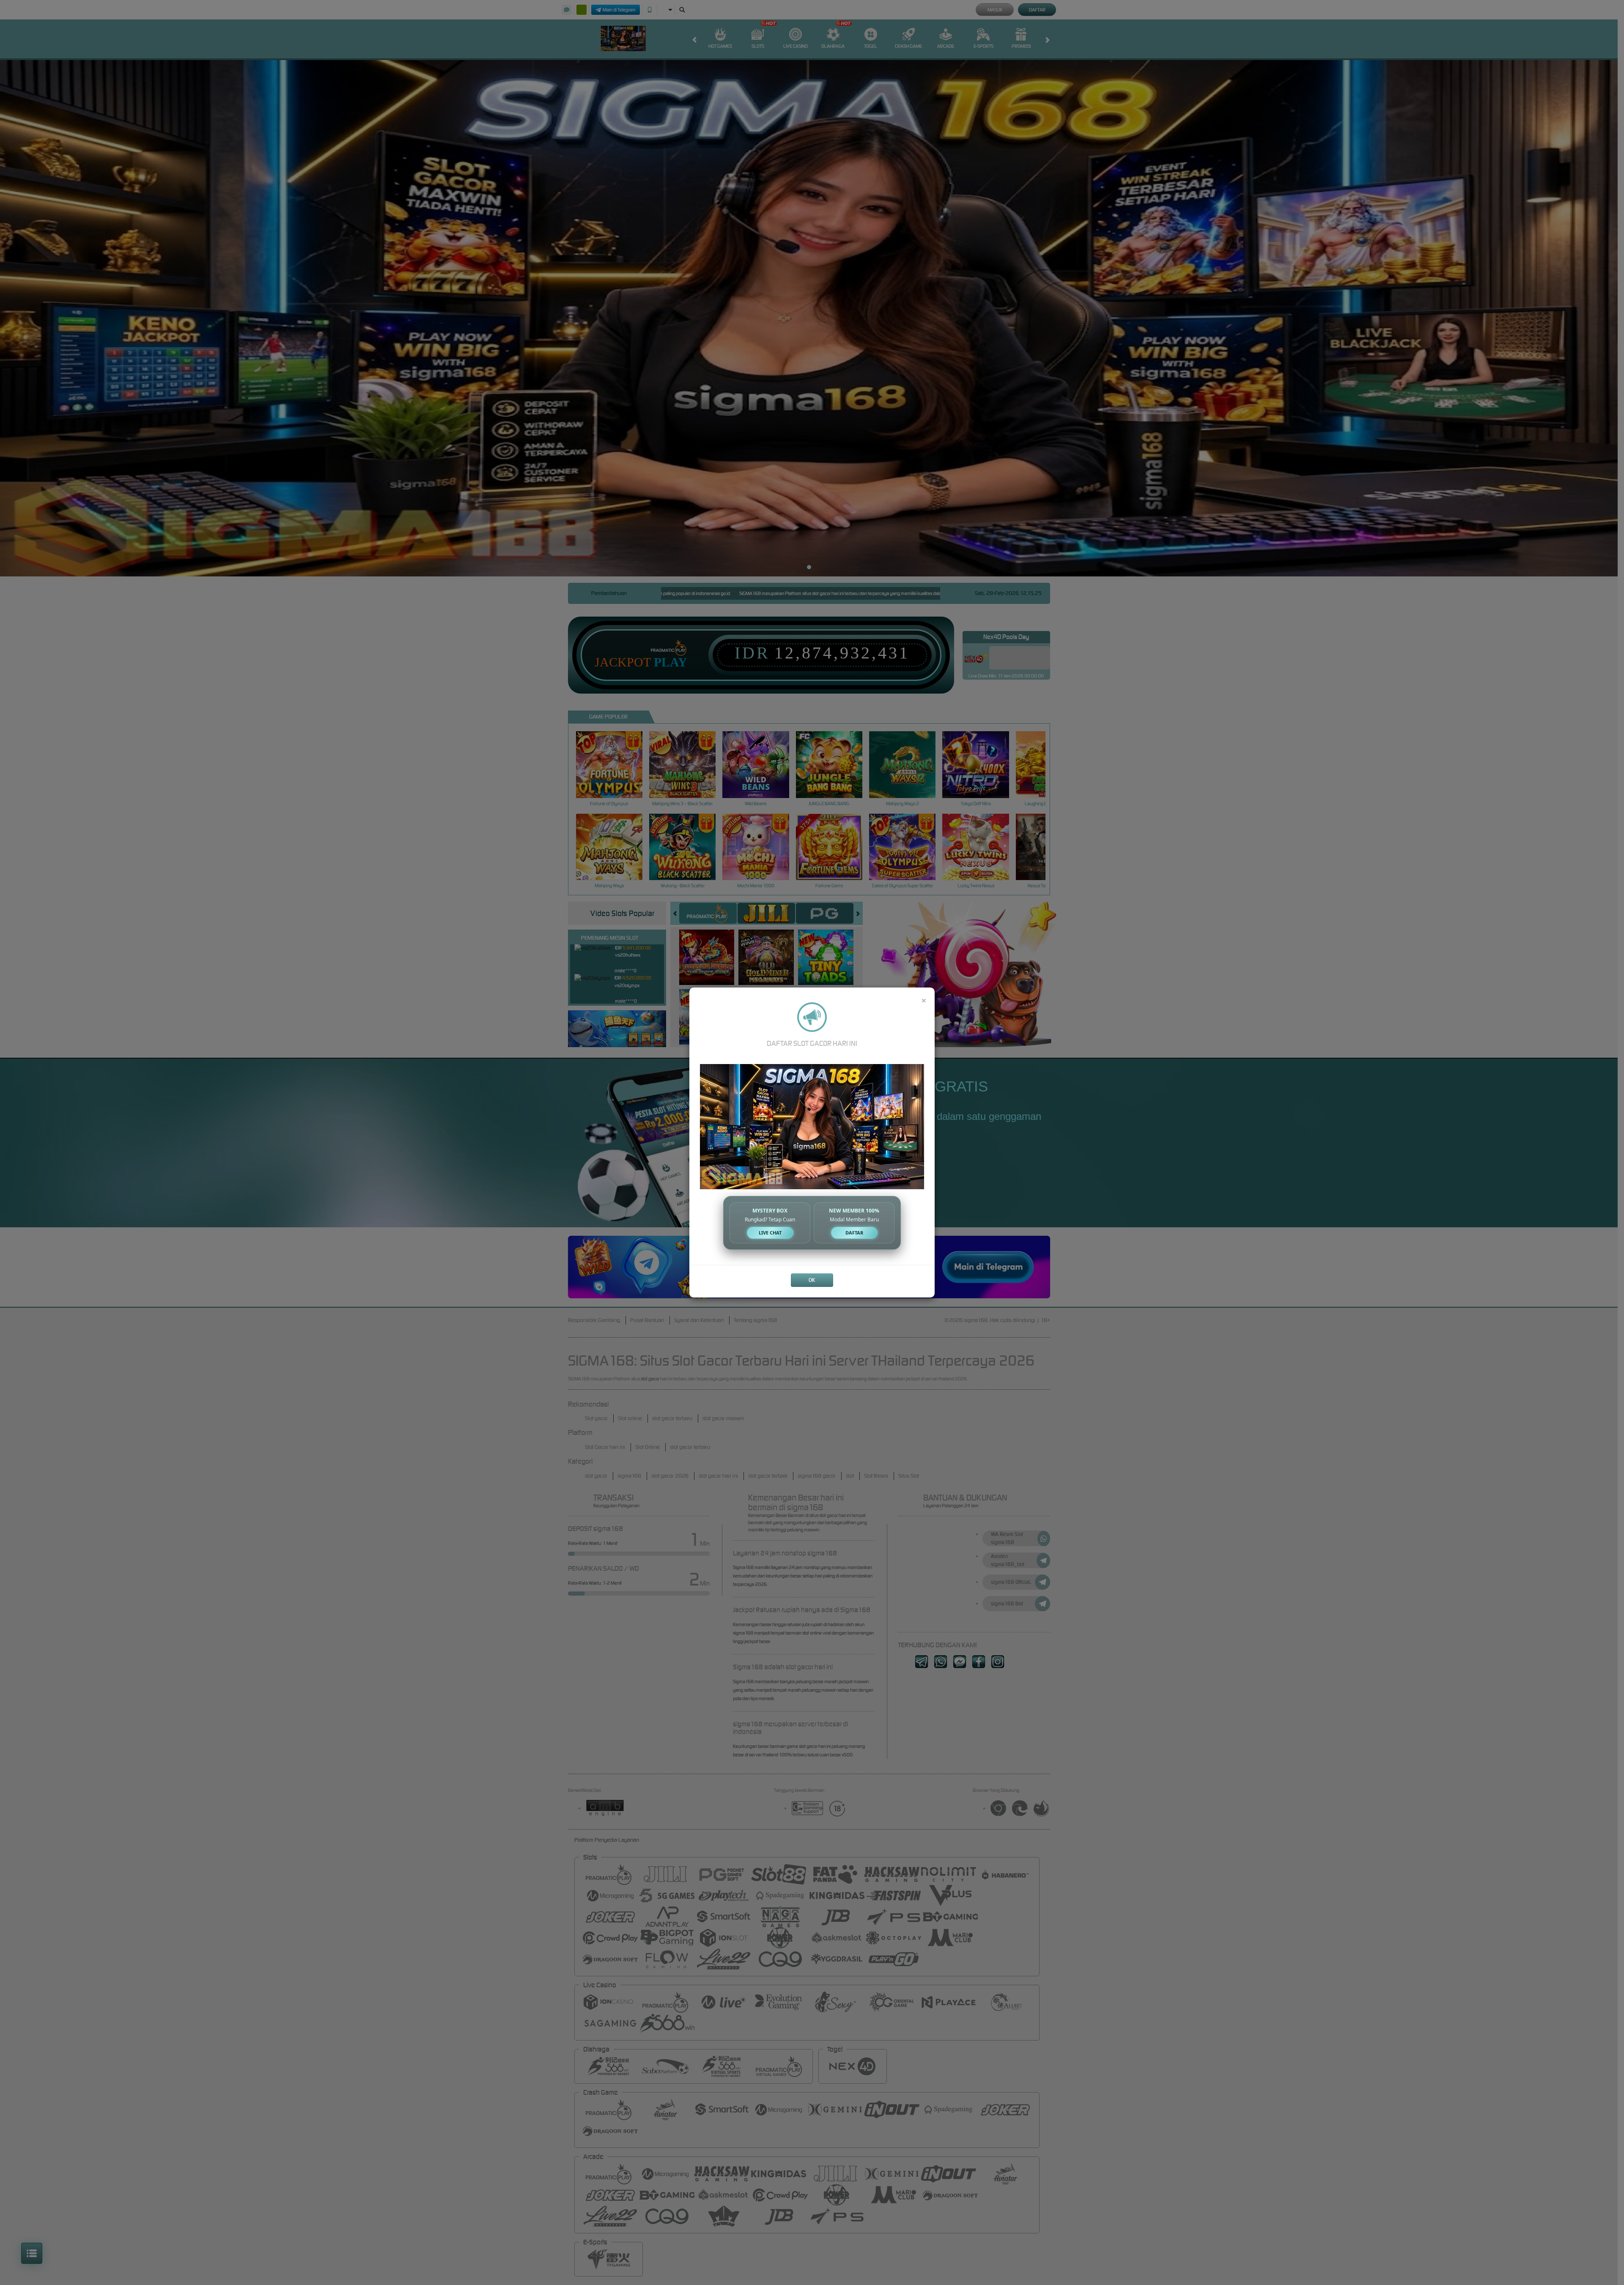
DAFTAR (854, 1233)
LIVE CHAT (770, 1233)
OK (812, 1280)
